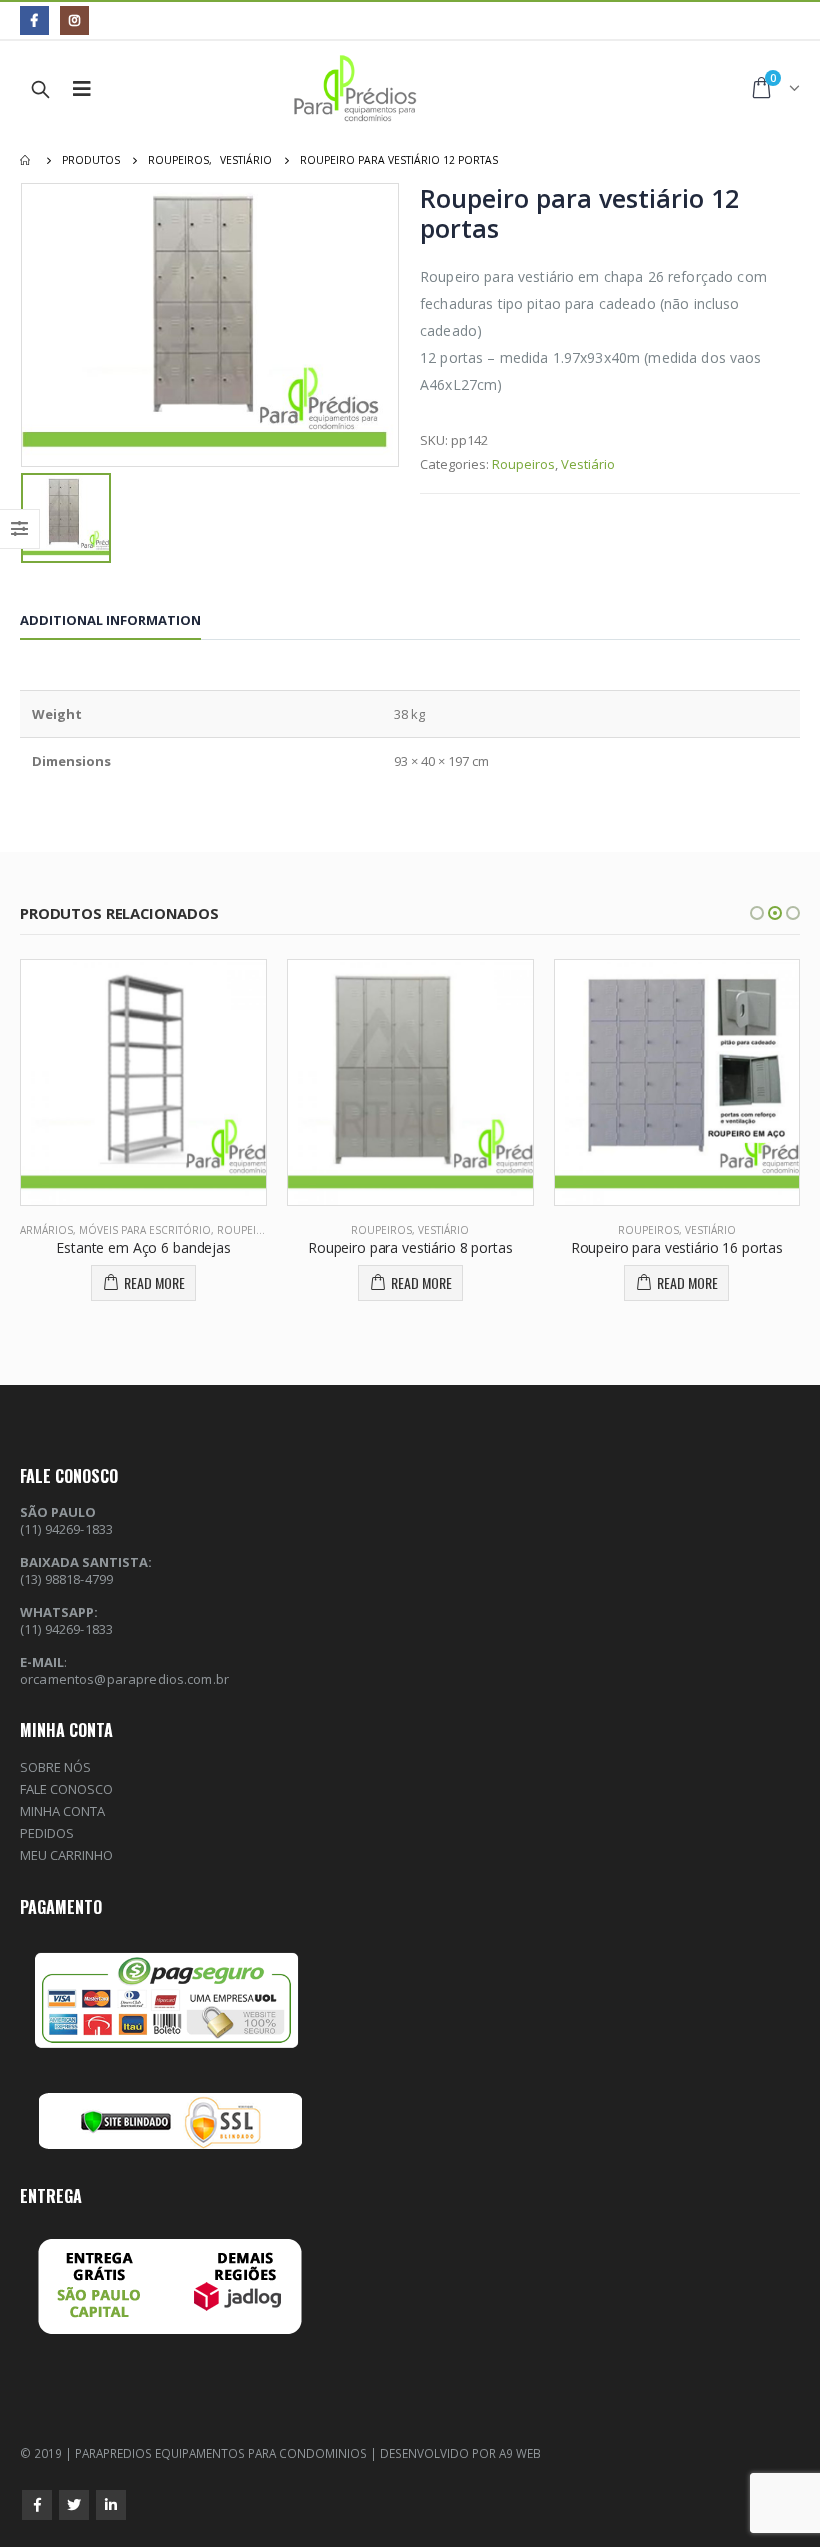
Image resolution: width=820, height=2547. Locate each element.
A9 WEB (520, 2453)
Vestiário (588, 464)
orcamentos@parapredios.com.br (124, 1679)
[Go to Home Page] (27, 160)
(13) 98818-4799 (66, 1579)
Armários (46, 1230)
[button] (757, 913)
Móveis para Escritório (145, 1230)
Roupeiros (523, 464)
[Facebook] (34, 20)
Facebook (37, 2505)
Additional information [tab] (110, 620)
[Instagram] (74, 20)
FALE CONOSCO (66, 1789)
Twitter (74, 2505)
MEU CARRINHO (66, 1855)
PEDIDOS (47, 1833)
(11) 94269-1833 (66, 1629)
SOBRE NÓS (55, 1767)
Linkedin (111, 2505)
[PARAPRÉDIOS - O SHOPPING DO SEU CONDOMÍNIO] (344, 89)
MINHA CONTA (62, 1811)
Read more (154, 1282)
